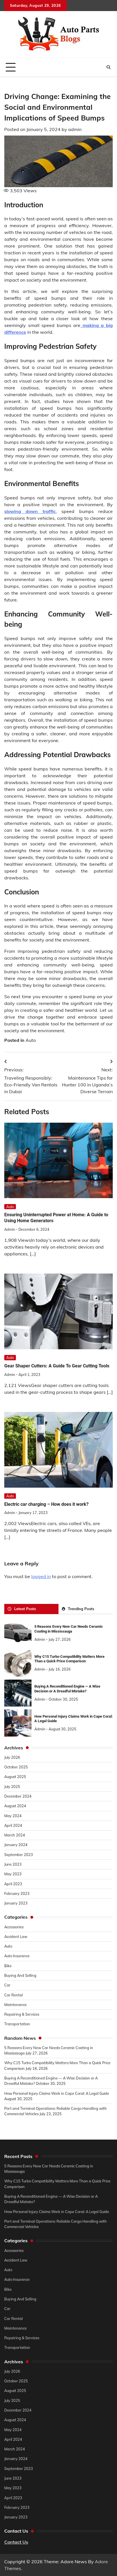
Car (7, 1985)
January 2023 (16, 1903)
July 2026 (12, 1757)
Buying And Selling (20, 1975)
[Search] (108, 67)
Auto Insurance (17, 1956)
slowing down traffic (30, 511)
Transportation (17, 2024)
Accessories (14, 1927)
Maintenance (15, 2005)
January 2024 (16, 1845)
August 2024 (15, 1806)
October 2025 (16, 1767)
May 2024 (13, 1816)
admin (75, 129)
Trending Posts (81, 1609)
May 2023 (13, 1874)
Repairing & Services (22, 2014)
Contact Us (16, 2542)
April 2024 (13, 1825)
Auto (31, 1040)
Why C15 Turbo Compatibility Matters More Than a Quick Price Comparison (69, 1659)
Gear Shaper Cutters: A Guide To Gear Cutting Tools (57, 1366)
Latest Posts (25, 1609)
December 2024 (18, 1796)
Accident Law (16, 1937)
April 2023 (13, 1884)
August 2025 (15, 1777)
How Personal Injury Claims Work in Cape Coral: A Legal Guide (57, 2093)
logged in (41, 1576)
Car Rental (13, 1995)
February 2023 (17, 1893)
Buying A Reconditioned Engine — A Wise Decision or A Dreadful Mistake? (67, 1689)
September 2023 (19, 1855)
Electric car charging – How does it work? (46, 1504)
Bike (8, 1966)
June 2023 (13, 1864)
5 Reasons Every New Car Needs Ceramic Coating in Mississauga (69, 1629)
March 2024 (15, 1835)
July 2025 (12, 1787)
